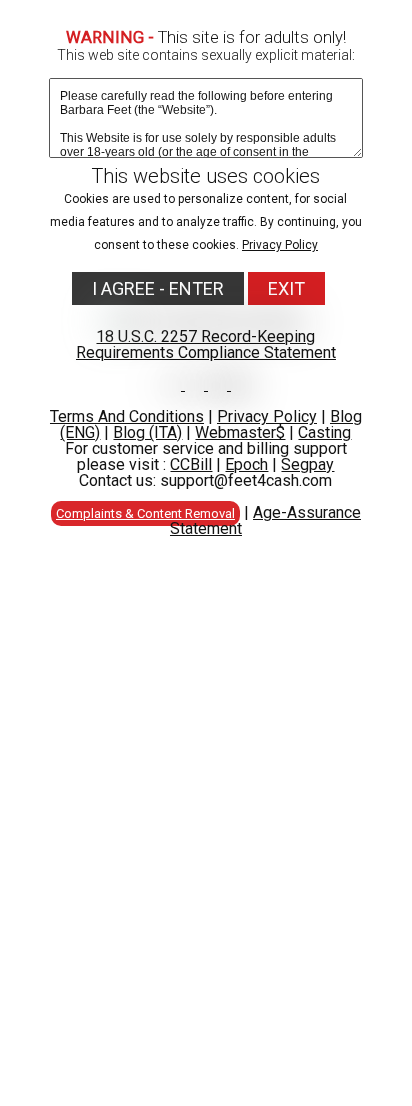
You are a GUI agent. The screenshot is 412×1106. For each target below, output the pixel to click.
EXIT (286, 288)
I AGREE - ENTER (158, 288)
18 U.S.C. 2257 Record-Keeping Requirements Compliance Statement (206, 344)
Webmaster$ (240, 432)
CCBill (191, 464)
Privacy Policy (280, 245)
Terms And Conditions (127, 416)
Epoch (246, 464)
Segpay (307, 464)
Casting (324, 432)
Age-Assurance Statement (265, 520)
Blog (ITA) (147, 432)
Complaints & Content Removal (145, 513)
